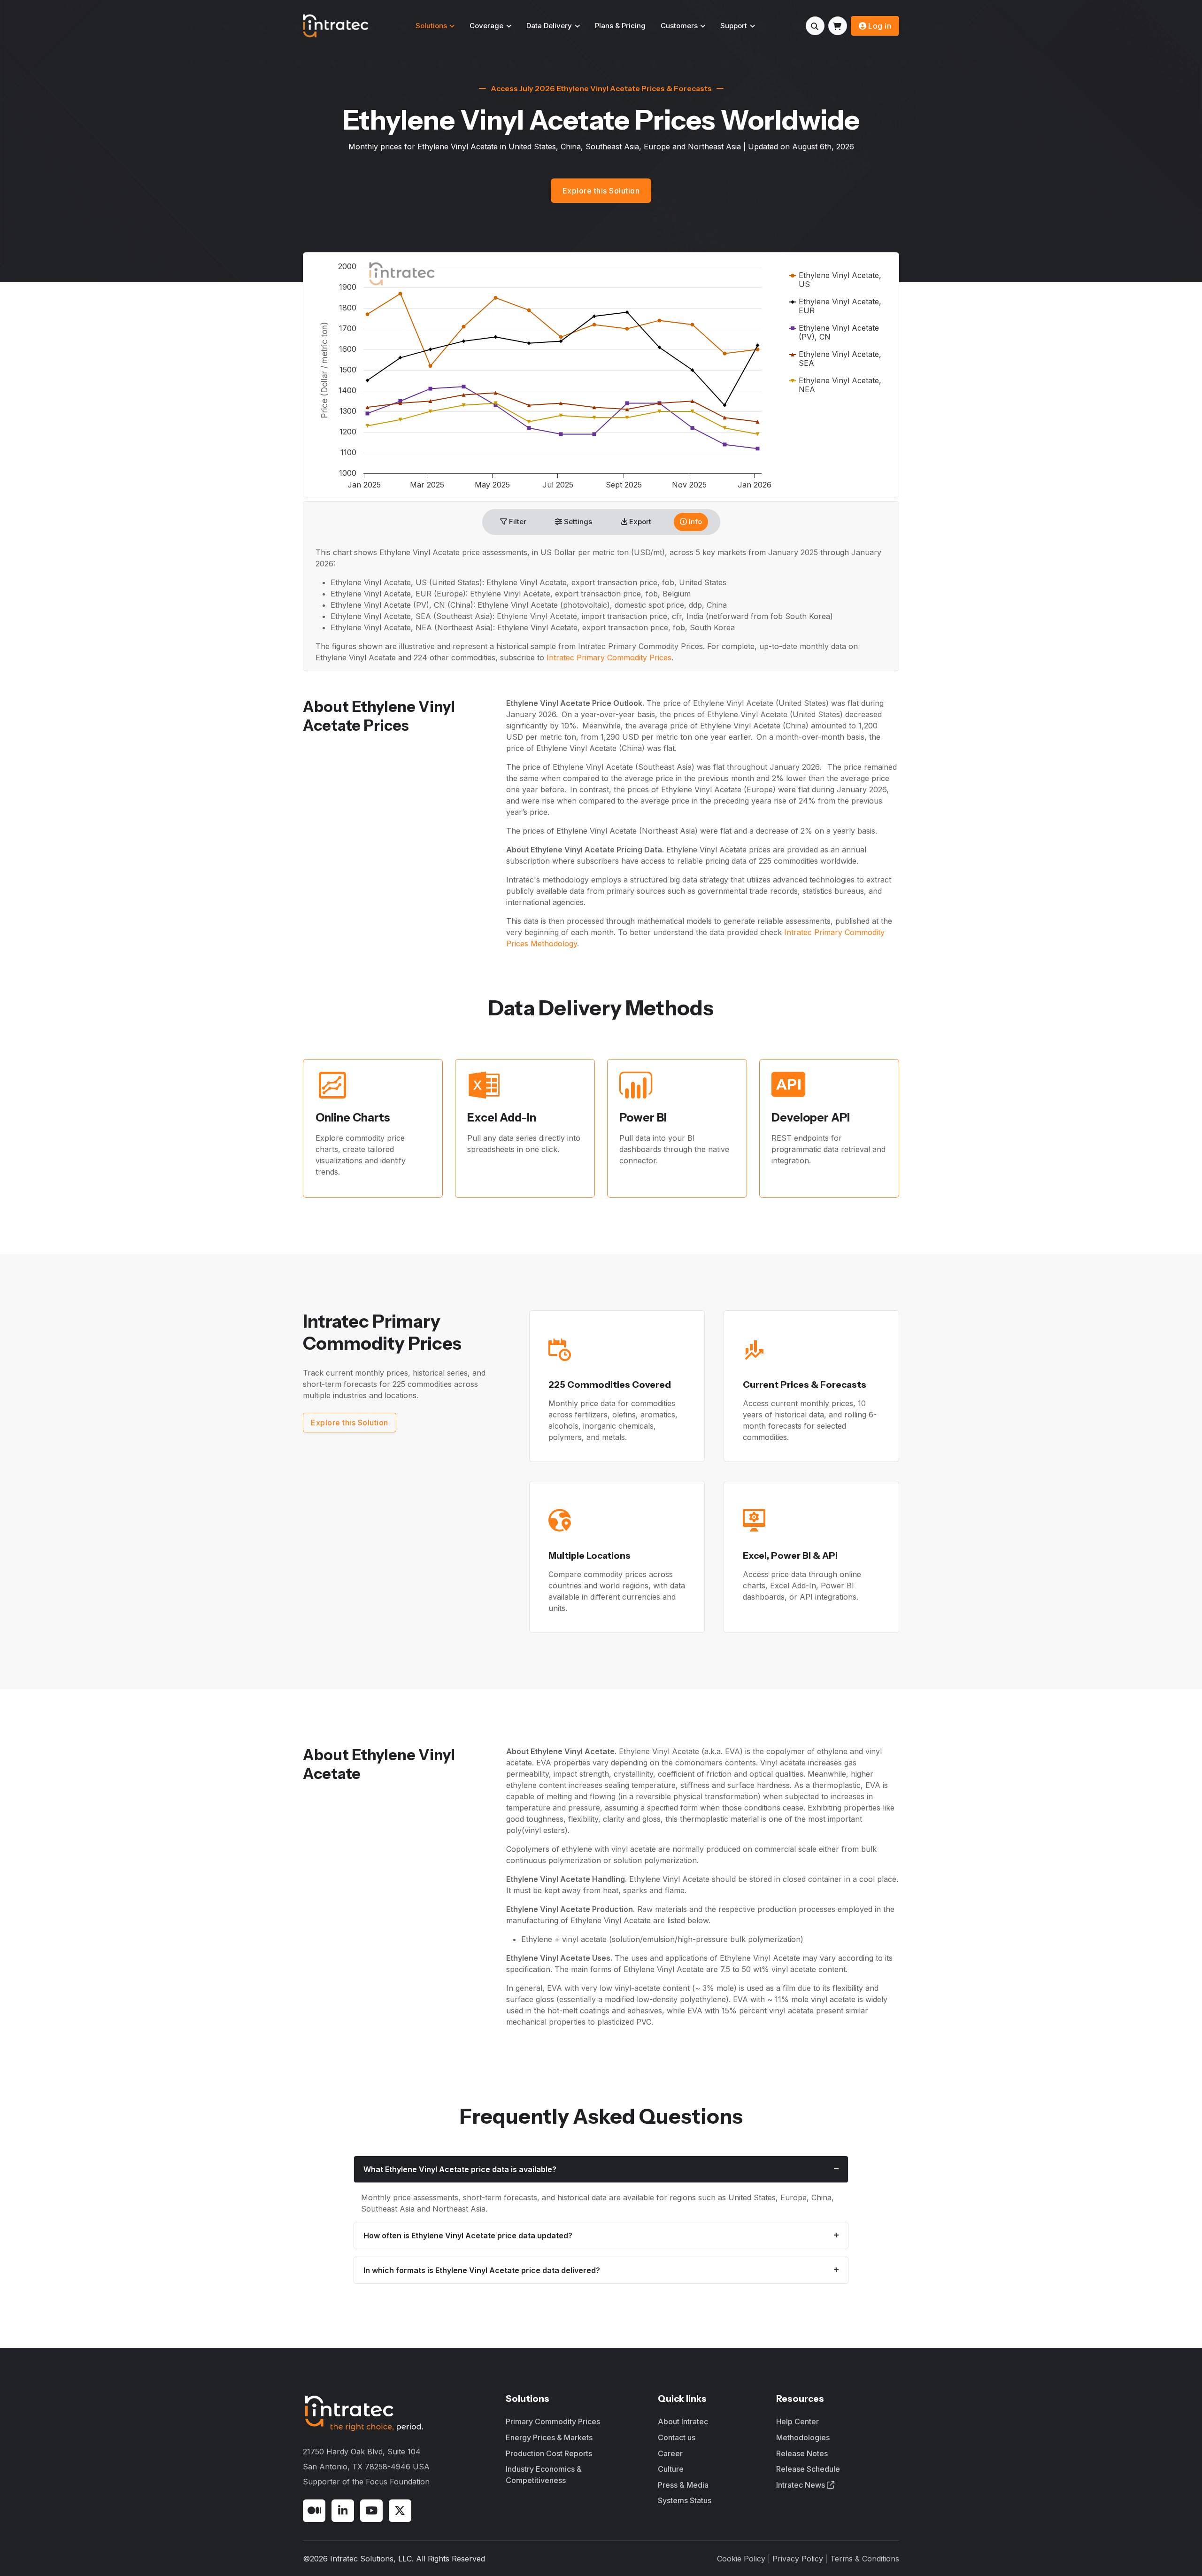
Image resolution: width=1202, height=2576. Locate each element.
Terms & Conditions (865, 2559)
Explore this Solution (601, 191)
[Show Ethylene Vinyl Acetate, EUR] (835, 306)
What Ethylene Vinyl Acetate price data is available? (460, 2169)
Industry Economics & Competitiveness (544, 2475)
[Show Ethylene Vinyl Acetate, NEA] (835, 385)
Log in (880, 26)
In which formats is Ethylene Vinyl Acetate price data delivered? (482, 2270)
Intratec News (801, 2485)
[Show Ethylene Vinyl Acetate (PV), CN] (834, 332)
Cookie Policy (741, 2559)
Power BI (643, 1118)
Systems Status (685, 2500)
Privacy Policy (798, 2559)
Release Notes (802, 2453)
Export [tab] (639, 522)
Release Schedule (808, 2469)
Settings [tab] (577, 522)
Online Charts (353, 1118)
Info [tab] (694, 522)
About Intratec (683, 2421)
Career (670, 2453)
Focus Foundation (398, 2482)
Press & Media (683, 2485)
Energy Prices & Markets (549, 2437)
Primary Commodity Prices (553, 2421)
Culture (671, 2469)
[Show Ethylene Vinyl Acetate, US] (835, 280)
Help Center (797, 2421)
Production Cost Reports (549, 2453)
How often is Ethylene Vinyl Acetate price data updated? (468, 2236)
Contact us (677, 2437)
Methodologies (803, 2437)
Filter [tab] (517, 522)
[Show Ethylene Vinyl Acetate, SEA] (835, 359)
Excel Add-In (502, 1118)
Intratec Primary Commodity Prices (609, 658)
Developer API (811, 1118)
